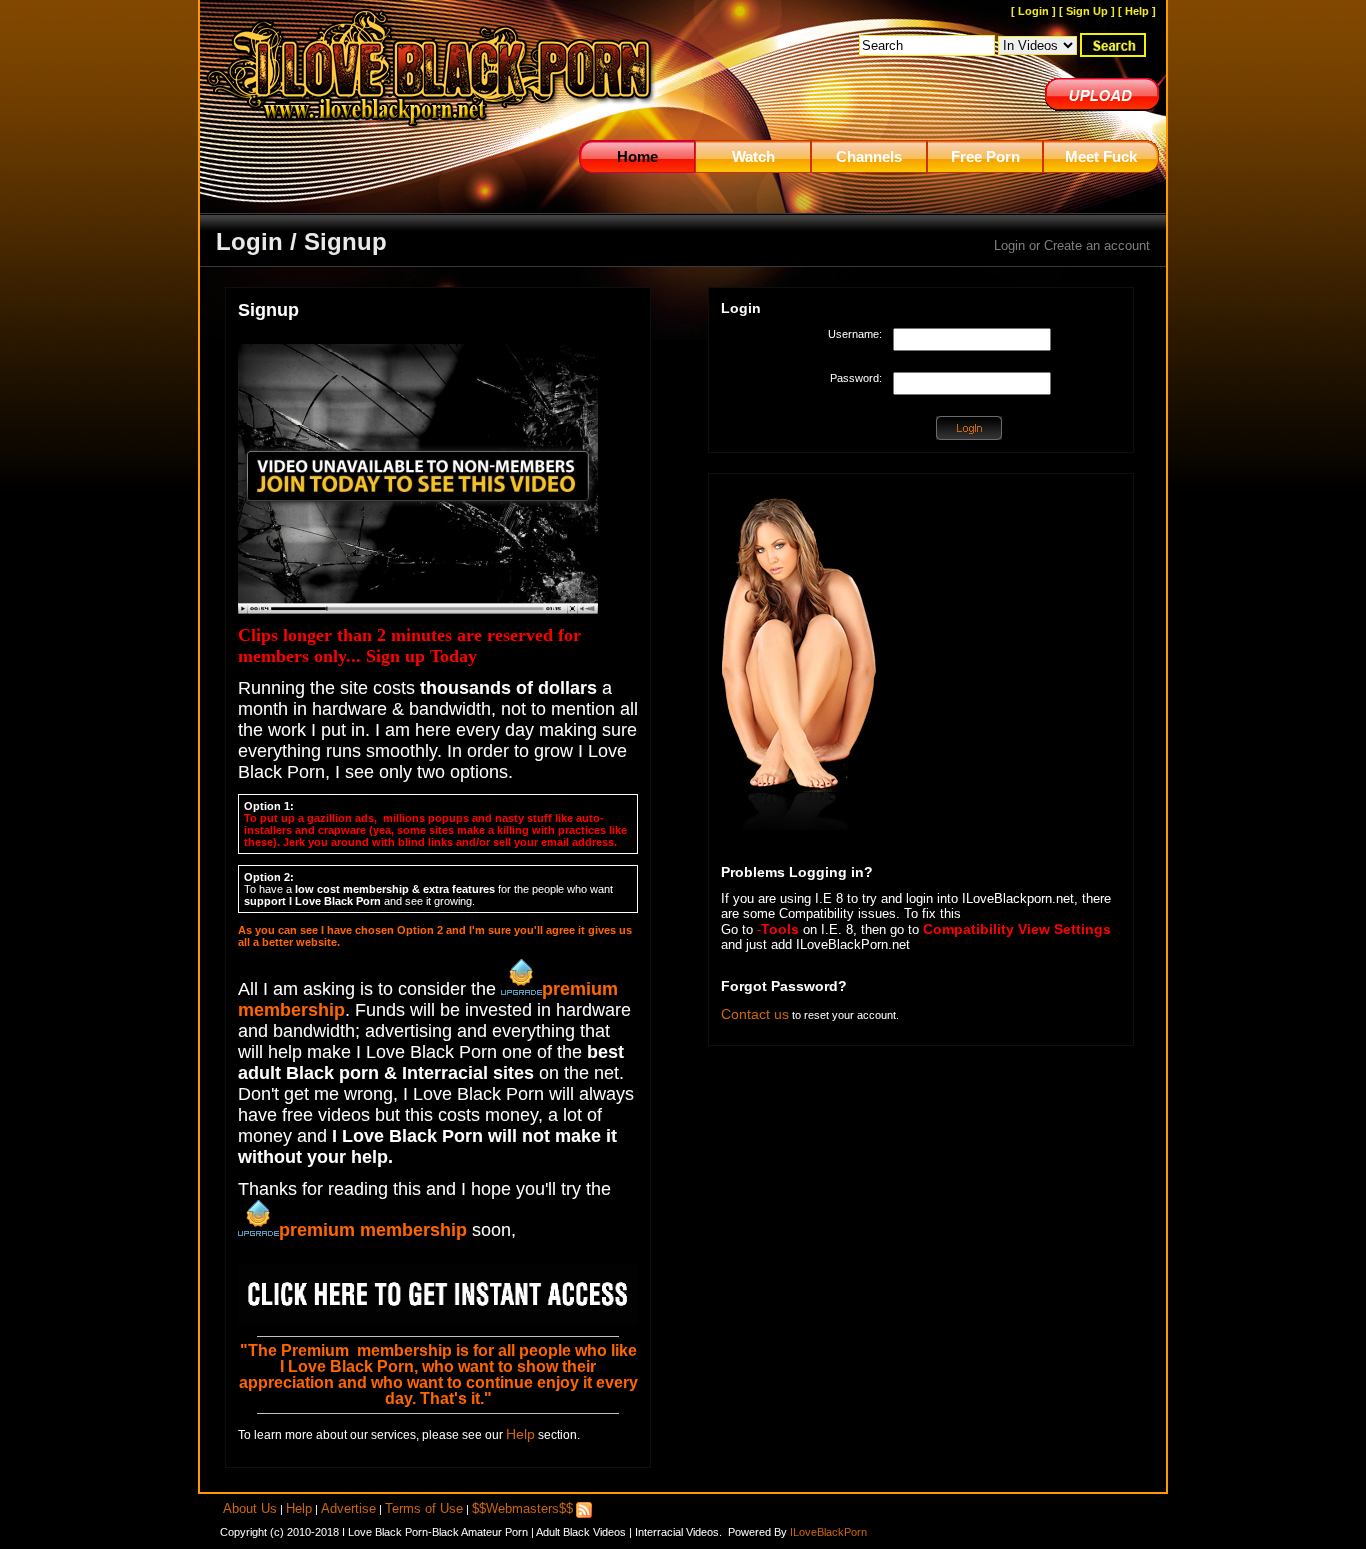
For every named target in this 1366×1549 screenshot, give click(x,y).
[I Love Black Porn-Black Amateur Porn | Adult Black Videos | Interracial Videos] (430, 136)
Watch (753, 156)
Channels (869, 156)
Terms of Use (424, 1508)
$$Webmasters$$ (522, 1508)
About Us (250, 1508)
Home (637, 156)
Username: (855, 334)
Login (1033, 11)
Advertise (348, 1508)
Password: (856, 378)
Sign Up (1087, 11)
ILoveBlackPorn (828, 1532)
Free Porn (985, 156)
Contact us (755, 1014)
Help (1137, 11)
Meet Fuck (1101, 156)
